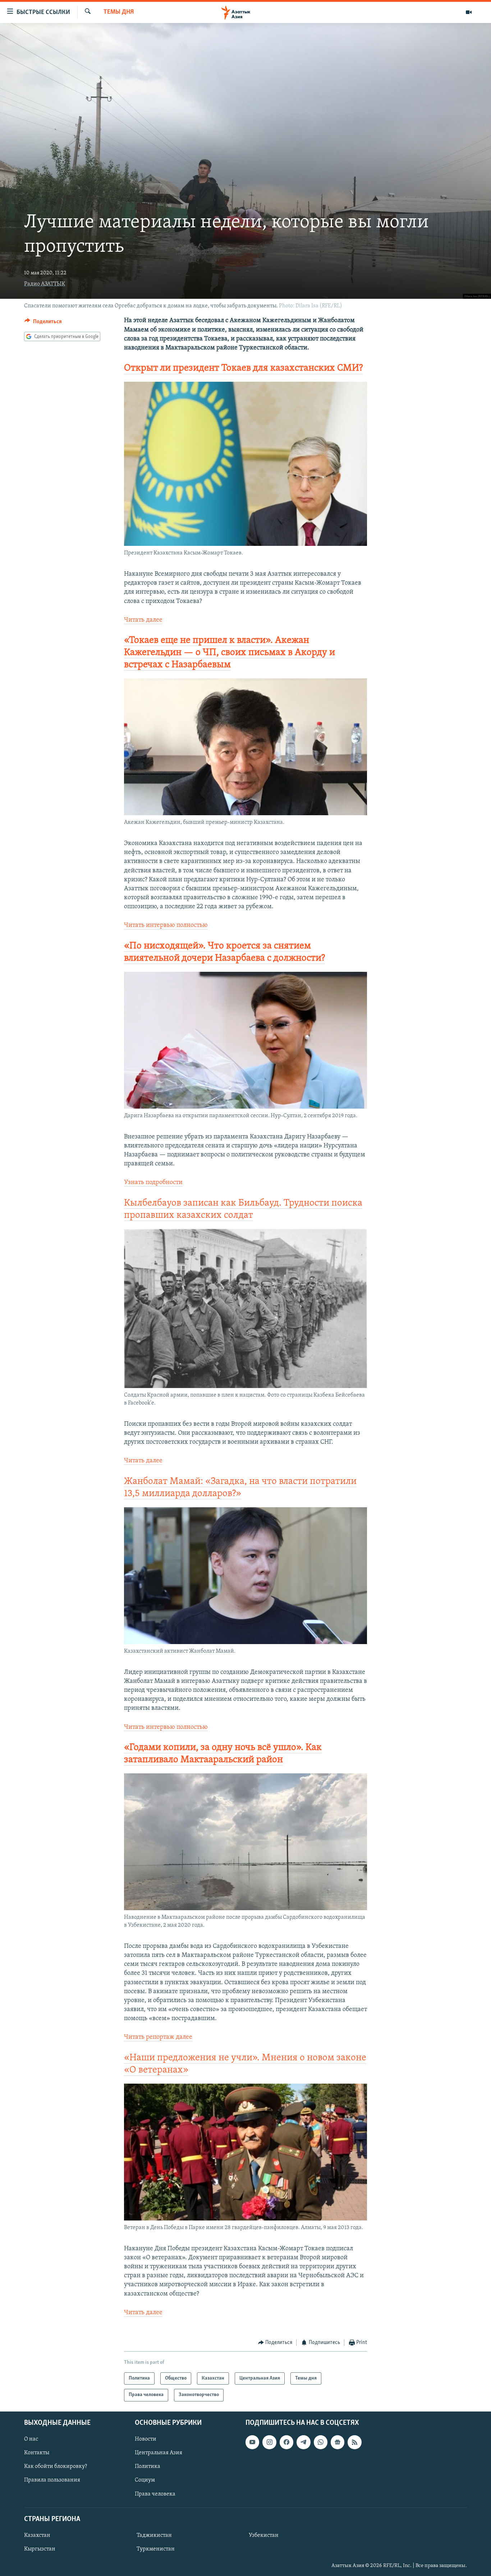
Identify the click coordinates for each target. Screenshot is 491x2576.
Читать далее (143, 620)
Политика (148, 2466)
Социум (145, 2480)
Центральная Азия (159, 2453)
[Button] (43, 323)
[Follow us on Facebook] (286, 2442)
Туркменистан (156, 2549)
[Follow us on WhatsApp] (321, 2442)
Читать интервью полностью (166, 925)
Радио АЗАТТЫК (45, 284)
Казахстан (37, 2535)
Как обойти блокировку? (56, 2466)
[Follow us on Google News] (338, 2442)
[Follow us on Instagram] (269, 2442)
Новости (146, 2439)
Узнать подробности (153, 1183)
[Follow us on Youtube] (252, 2442)
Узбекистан (264, 2535)
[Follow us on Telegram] (303, 2442)
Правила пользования (52, 2480)
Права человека (155, 2494)
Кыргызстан (40, 2549)
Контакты (37, 2453)
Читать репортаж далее (158, 2037)
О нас (31, 2439)
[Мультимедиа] (469, 12)
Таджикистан (154, 2535)
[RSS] (354, 2442)
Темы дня (119, 12)
